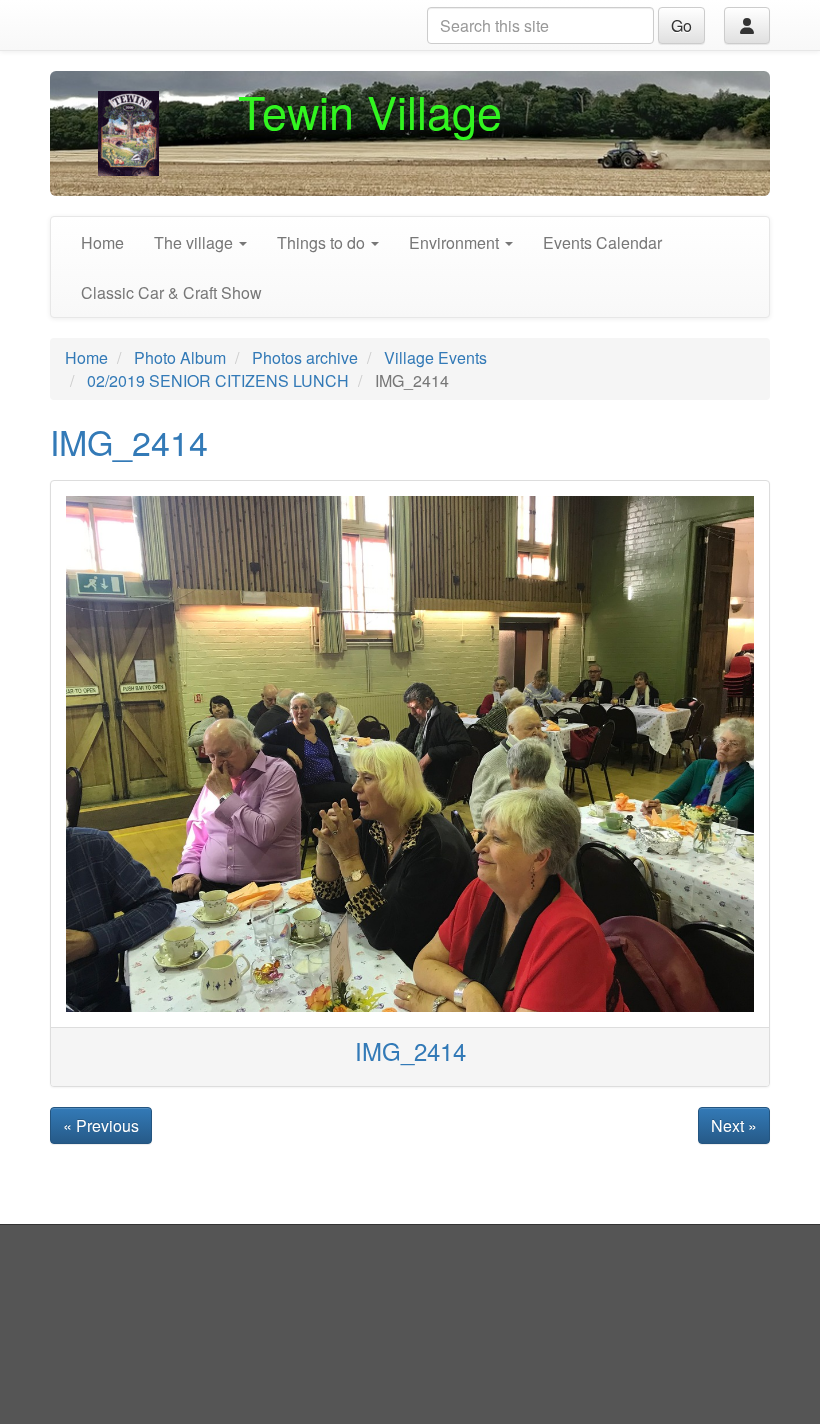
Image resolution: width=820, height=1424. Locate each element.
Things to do (323, 242)
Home (102, 242)
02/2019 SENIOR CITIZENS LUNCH (218, 380)
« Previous (101, 1125)
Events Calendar (602, 242)
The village (195, 242)
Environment (456, 242)
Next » (734, 1125)
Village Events (435, 357)
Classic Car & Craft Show (171, 292)
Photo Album (180, 357)
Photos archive (305, 357)
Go (681, 25)
